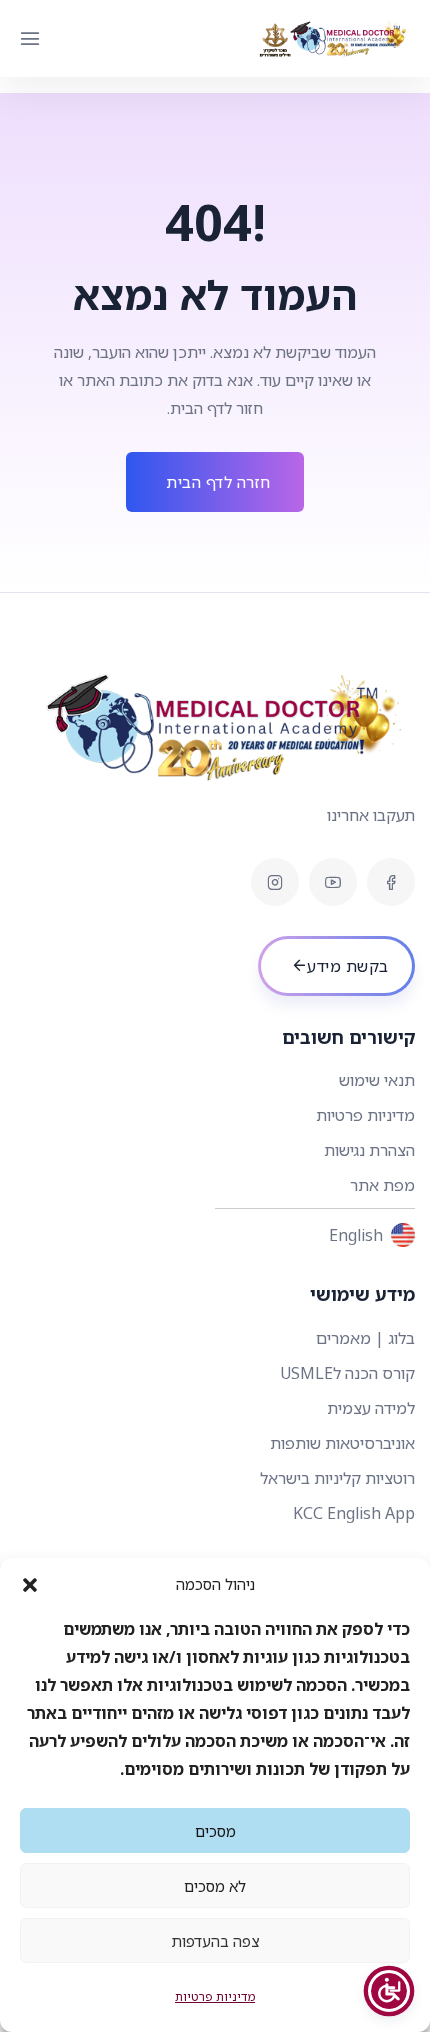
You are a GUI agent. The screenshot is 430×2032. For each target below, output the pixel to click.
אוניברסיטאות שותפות (342, 1443)
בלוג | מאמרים (365, 1338)
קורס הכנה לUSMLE (347, 1373)
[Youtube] (333, 882)
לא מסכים (215, 1886)
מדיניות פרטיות (215, 1996)
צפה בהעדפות (215, 1941)
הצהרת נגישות (369, 1150)
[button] (30, 1584)
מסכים (215, 1831)
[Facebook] (391, 882)
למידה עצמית (371, 1408)
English (356, 1235)
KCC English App (354, 1513)
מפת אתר (382, 1185)
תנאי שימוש (377, 1080)
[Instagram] (275, 882)
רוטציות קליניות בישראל (337, 1478)
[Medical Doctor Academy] (335, 38)
